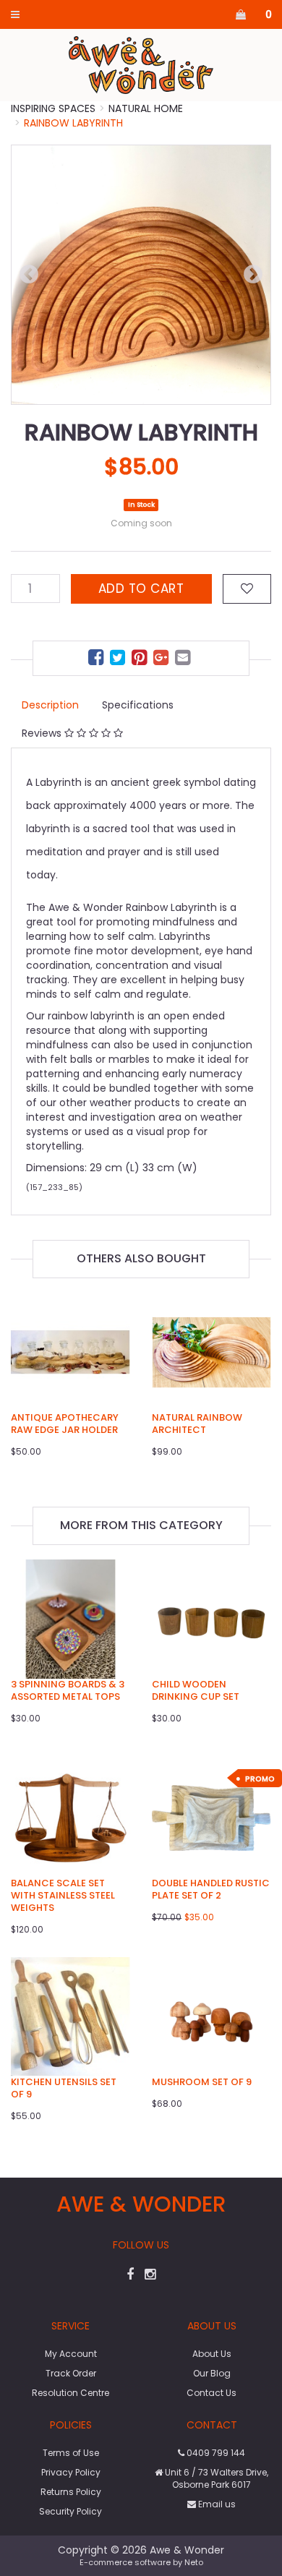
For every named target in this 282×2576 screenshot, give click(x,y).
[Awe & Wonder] (141, 64)
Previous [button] (29, 275)
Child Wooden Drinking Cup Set (196, 1690)
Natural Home (146, 108)
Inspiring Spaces (53, 108)
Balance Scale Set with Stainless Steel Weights (63, 1895)
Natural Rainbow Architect (197, 1424)
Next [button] (253, 275)
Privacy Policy (71, 2472)
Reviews (43, 733)
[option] (141, 275)
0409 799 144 (215, 2453)
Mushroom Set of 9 (202, 2082)
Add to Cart (141, 589)
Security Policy (70, 2511)
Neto (194, 2562)
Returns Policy (71, 2492)
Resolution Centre (70, 2393)
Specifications (138, 705)
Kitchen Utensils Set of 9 (64, 2088)
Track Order (71, 2373)
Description (50, 705)
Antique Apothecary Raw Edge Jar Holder (65, 1424)
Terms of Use (71, 2453)
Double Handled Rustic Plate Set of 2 (211, 1889)
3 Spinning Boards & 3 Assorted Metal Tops (68, 1690)
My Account (71, 2354)
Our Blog (212, 2373)
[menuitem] (98, 660)
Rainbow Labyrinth (73, 123)
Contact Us (211, 2393)
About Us (212, 2354)
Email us (216, 2504)
